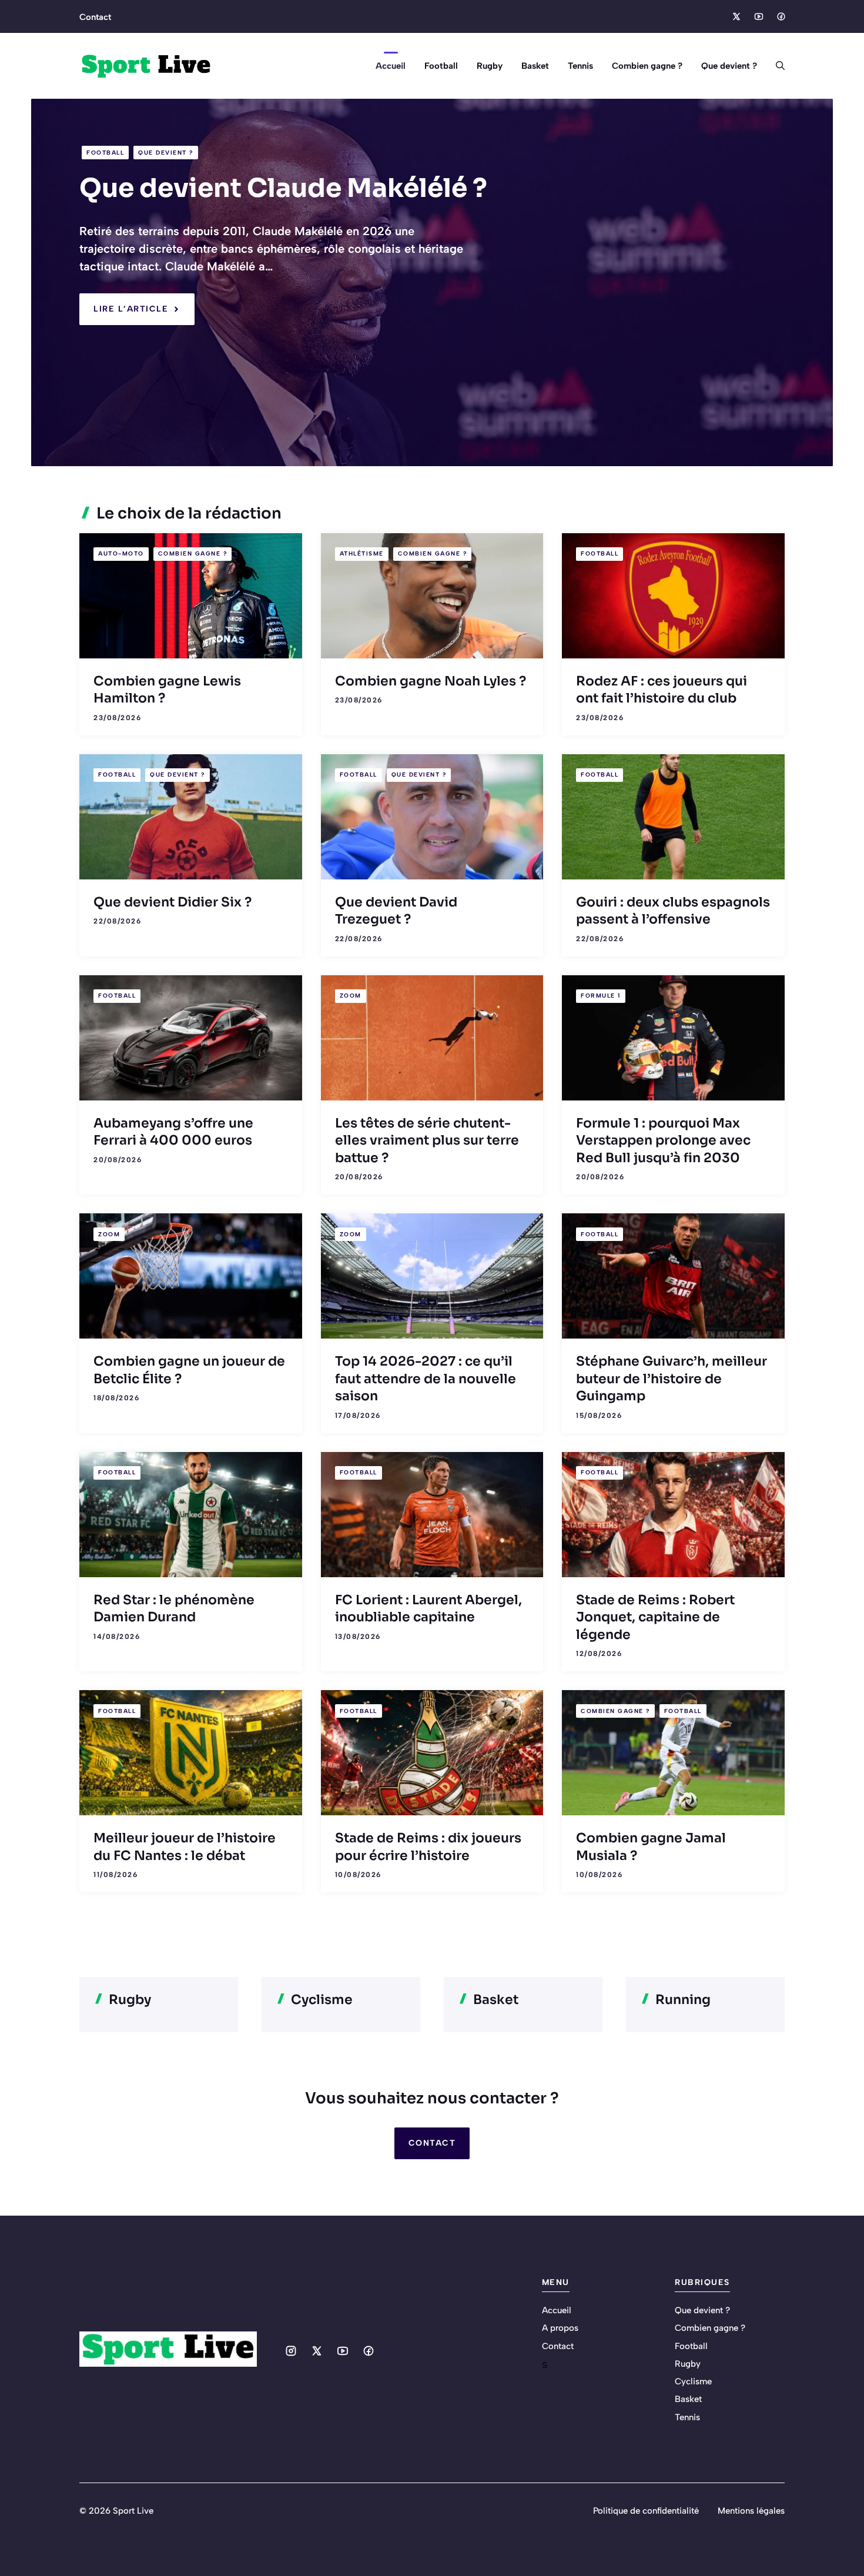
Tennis (580, 66)
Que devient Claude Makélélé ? (283, 188)
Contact (95, 17)
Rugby (490, 66)
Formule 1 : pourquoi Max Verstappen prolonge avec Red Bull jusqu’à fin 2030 (663, 1140)
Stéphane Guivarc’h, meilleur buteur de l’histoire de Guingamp (672, 1379)
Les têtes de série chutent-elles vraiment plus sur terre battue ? (427, 1140)
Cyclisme (693, 2381)
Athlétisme (362, 553)
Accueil (391, 66)
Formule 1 (601, 996)
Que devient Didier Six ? (173, 902)
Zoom (351, 996)
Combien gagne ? (647, 66)
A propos (560, 2328)
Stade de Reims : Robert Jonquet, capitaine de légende (655, 1617)
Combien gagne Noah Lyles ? (431, 681)
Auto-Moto (121, 553)
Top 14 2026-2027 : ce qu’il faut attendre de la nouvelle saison (426, 1379)
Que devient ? (729, 66)
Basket (535, 66)
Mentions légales (751, 2511)
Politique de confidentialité (646, 2511)
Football (441, 66)
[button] (776, 66)
